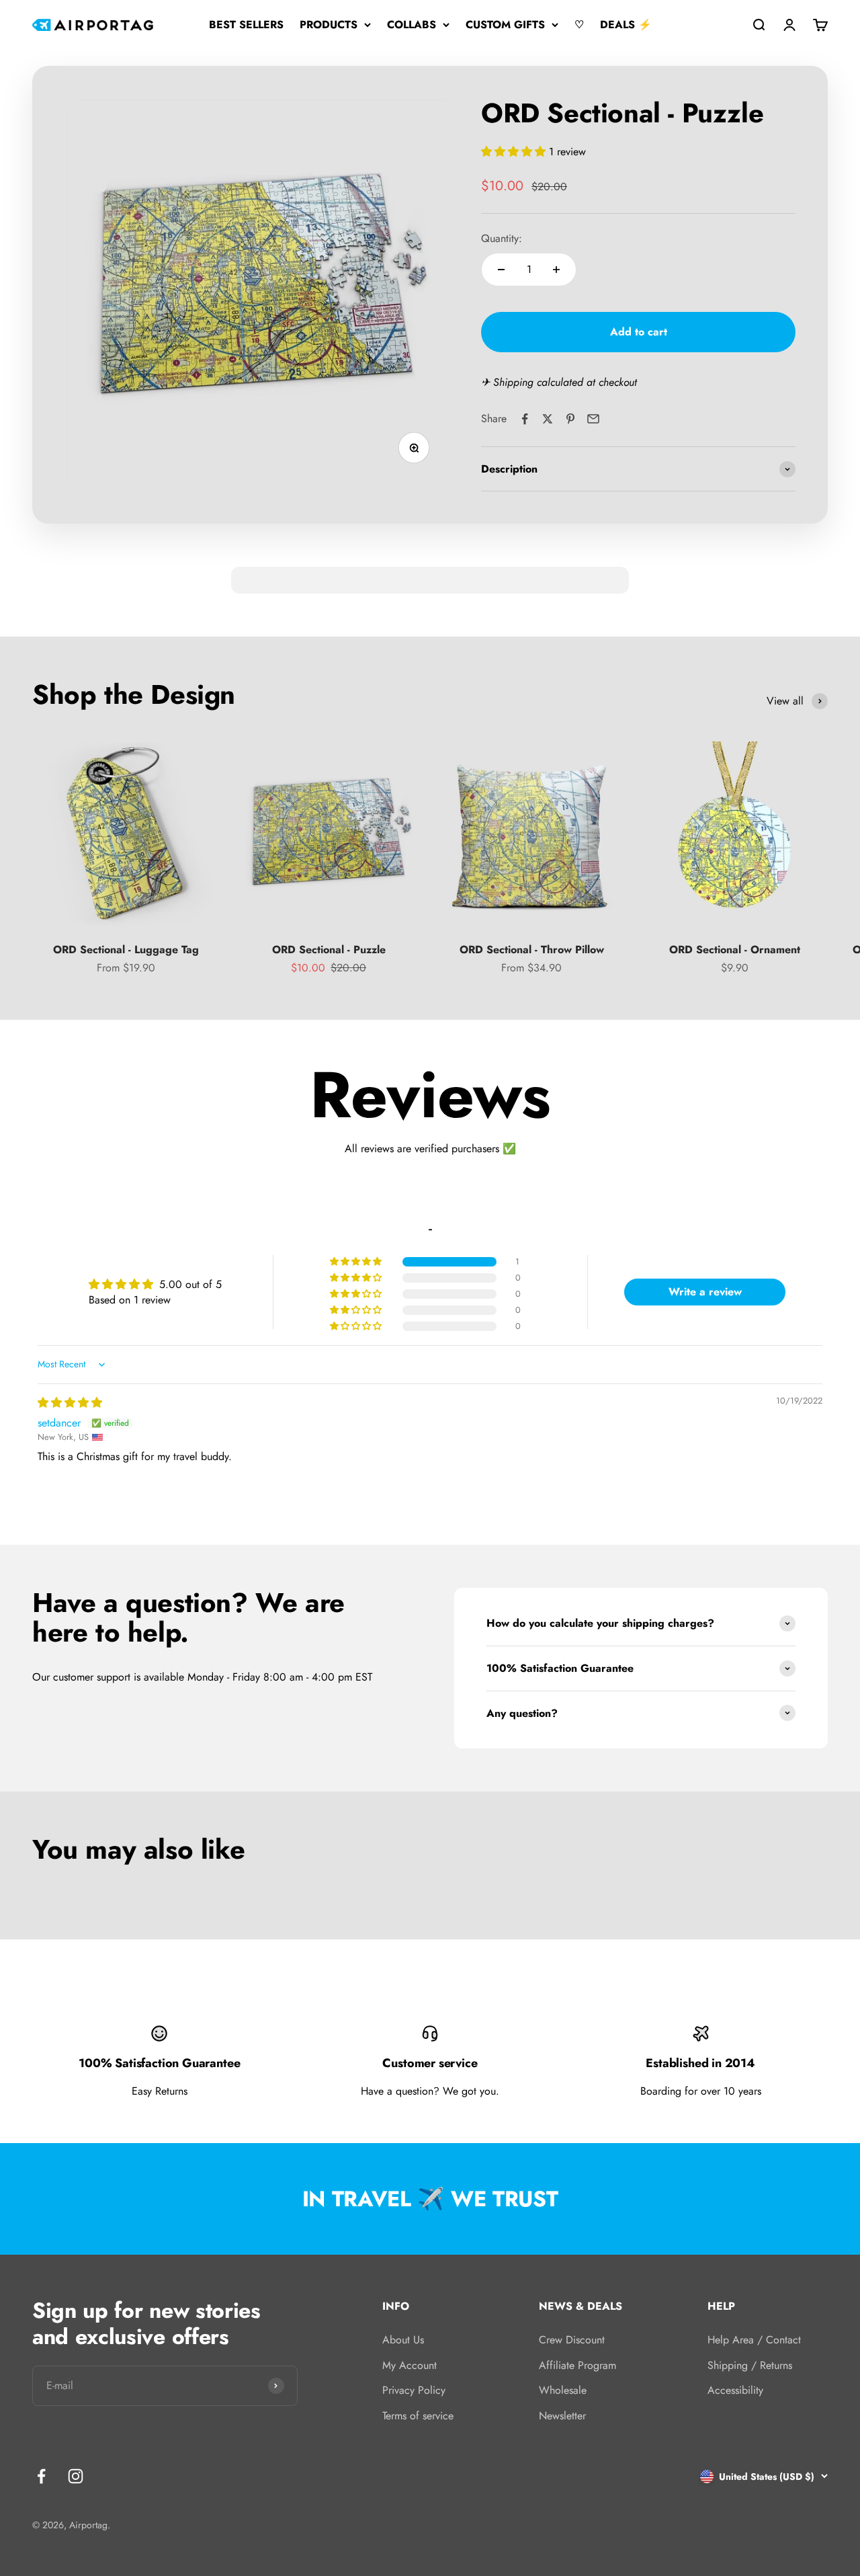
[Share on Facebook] (525, 419)
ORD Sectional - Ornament (735, 950)
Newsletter (562, 2416)
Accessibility (735, 2390)
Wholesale (563, 2390)
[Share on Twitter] (548, 419)
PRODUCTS (329, 25)
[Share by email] (593, 419)
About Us (403, 2340)
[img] (70, 1403)
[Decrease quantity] (501, 270)
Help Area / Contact (754, 2340)
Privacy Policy (414, 2390)
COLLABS (412, 25)
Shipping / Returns (750, 2365)
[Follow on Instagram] (76, 2476)
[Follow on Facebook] (41, 2476)
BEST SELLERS (246, 25)
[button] (515, 152)
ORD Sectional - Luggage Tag (126, 950)
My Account (410, 2365)
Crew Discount (572, 2340)
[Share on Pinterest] (570, 419)
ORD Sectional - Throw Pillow (532, 950)
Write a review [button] (705, 1292)
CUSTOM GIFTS (505, 25)
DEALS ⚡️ (626, 25)
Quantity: (502, 238)
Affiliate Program (577, 2365)
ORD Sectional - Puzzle (329, 950)
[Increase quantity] (556, 270)
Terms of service (418, 2416)
